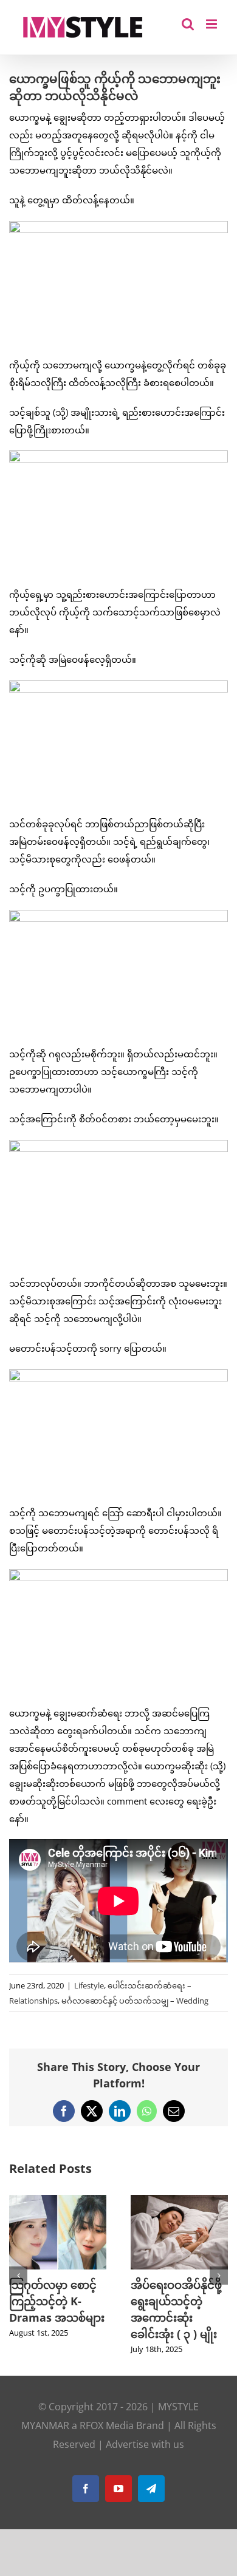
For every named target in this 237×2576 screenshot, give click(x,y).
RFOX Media (107, 2425)
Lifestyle (89, 1985)
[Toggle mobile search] (188, 24)
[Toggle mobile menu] (212, 24)
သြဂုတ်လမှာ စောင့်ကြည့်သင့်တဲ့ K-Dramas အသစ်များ (57, 2301)
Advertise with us (145, 2444)
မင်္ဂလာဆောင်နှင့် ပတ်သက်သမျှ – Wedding (135, 2001)
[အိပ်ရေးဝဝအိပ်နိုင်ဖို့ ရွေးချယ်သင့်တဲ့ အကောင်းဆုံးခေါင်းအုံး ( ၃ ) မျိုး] (179, 2201)
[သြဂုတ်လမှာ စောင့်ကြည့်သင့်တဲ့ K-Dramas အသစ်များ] (58, 2201)
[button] (18, 2276)
